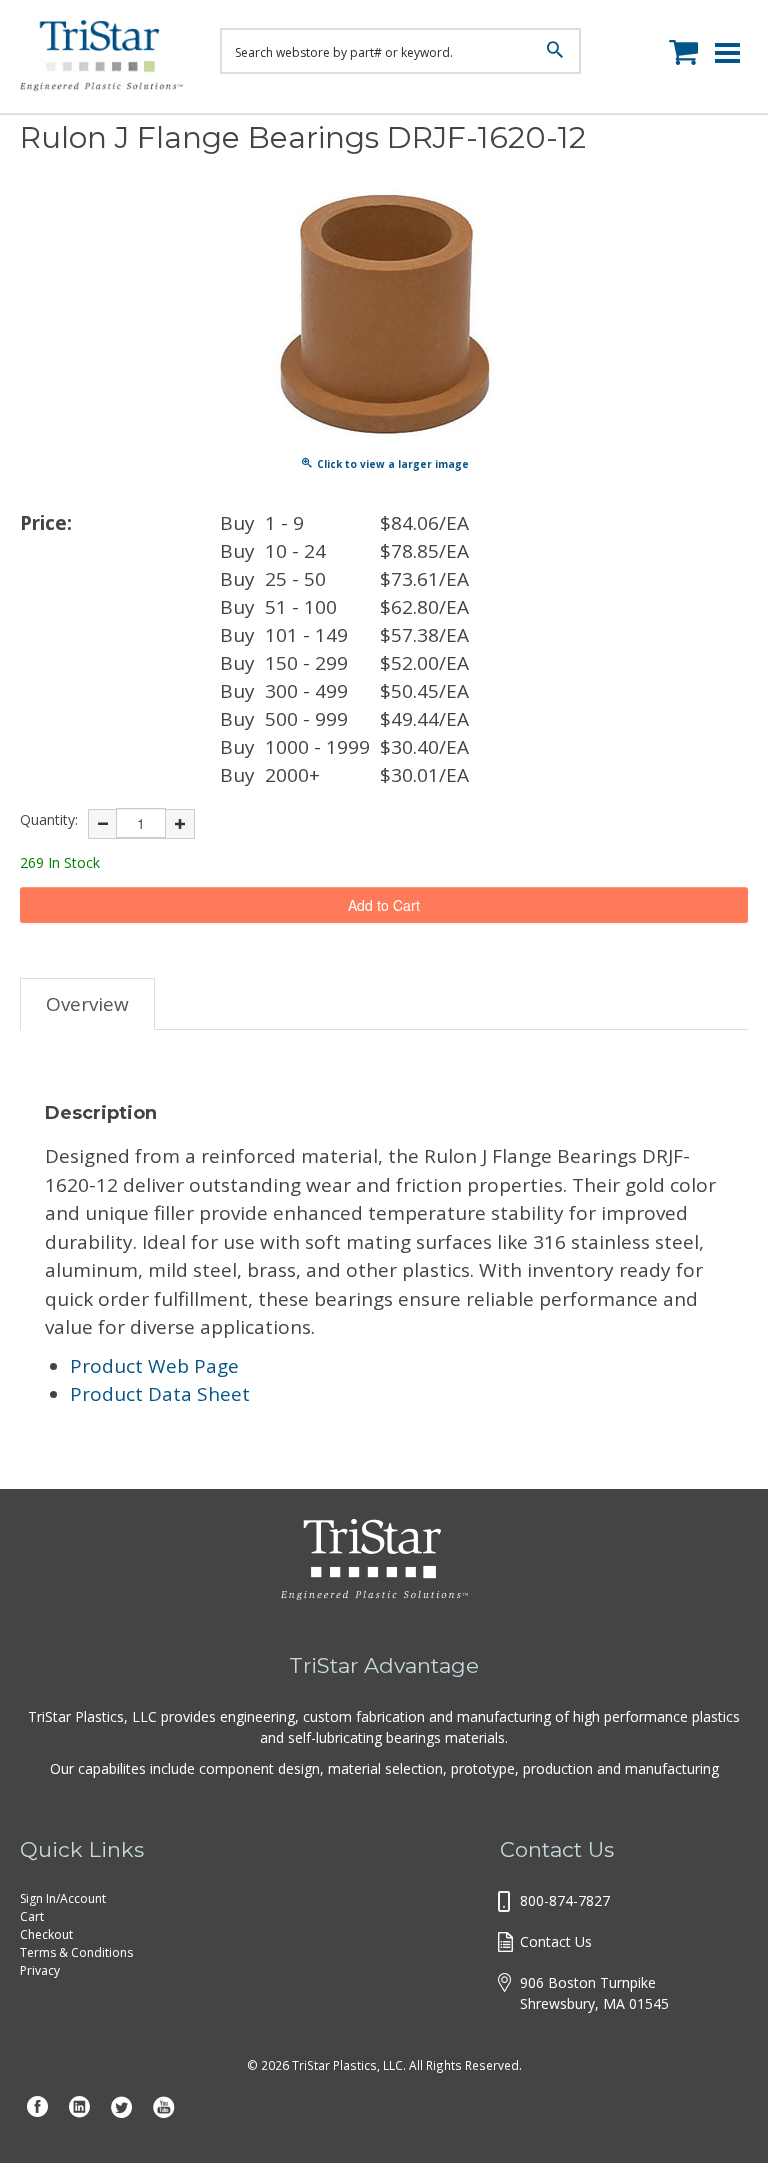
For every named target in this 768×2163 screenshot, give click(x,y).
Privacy (40, 1970)
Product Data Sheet (160, 1394)
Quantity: (49, 819)
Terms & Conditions (76, 1952)
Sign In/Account (63, 1898)
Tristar (105, 60)
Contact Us (556, 1941)
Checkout (46, 1934)
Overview (87, 1004)
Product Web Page (154, 1366)
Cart (32, 1916)
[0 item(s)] (688, 48)
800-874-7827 (565, 1900)
